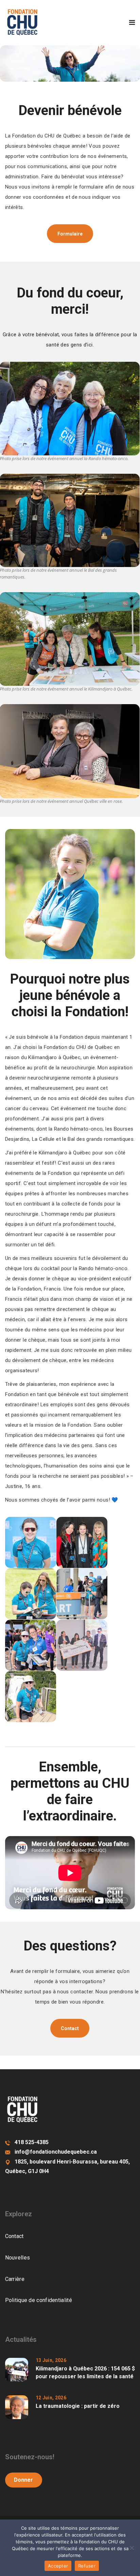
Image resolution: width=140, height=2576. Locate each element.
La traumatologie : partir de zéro (78, 2406)
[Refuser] (132, 2548)
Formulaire (70, 234)
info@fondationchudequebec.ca (56, 2152)
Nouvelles (18, 2258)
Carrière (15, 2279)
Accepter (58, 2566)
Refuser (87, 2566)
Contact (70, 2028)
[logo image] (22, 22)
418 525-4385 (32, 2142)
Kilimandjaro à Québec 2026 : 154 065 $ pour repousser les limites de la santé (85, 2372)
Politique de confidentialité (39, 2300)
